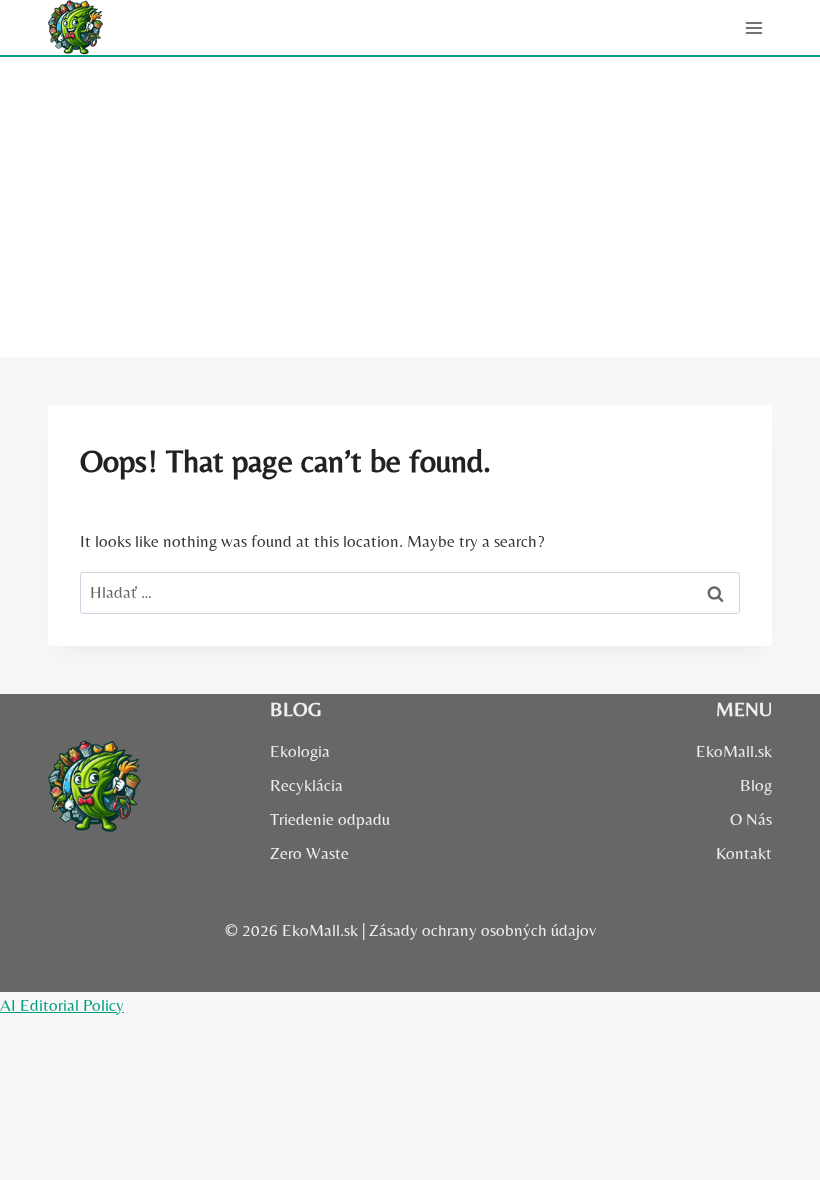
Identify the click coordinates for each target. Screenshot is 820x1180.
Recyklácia (306, 785)
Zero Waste (309, 853)
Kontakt (744, 853)
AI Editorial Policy (62, 1005)
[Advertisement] (410, 207)
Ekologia (300, 751)
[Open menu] (753, 27)
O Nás (751, 819)
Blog (756, 785)
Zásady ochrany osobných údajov (482, 930)
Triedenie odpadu (330, 819)
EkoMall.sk (734, 751)
